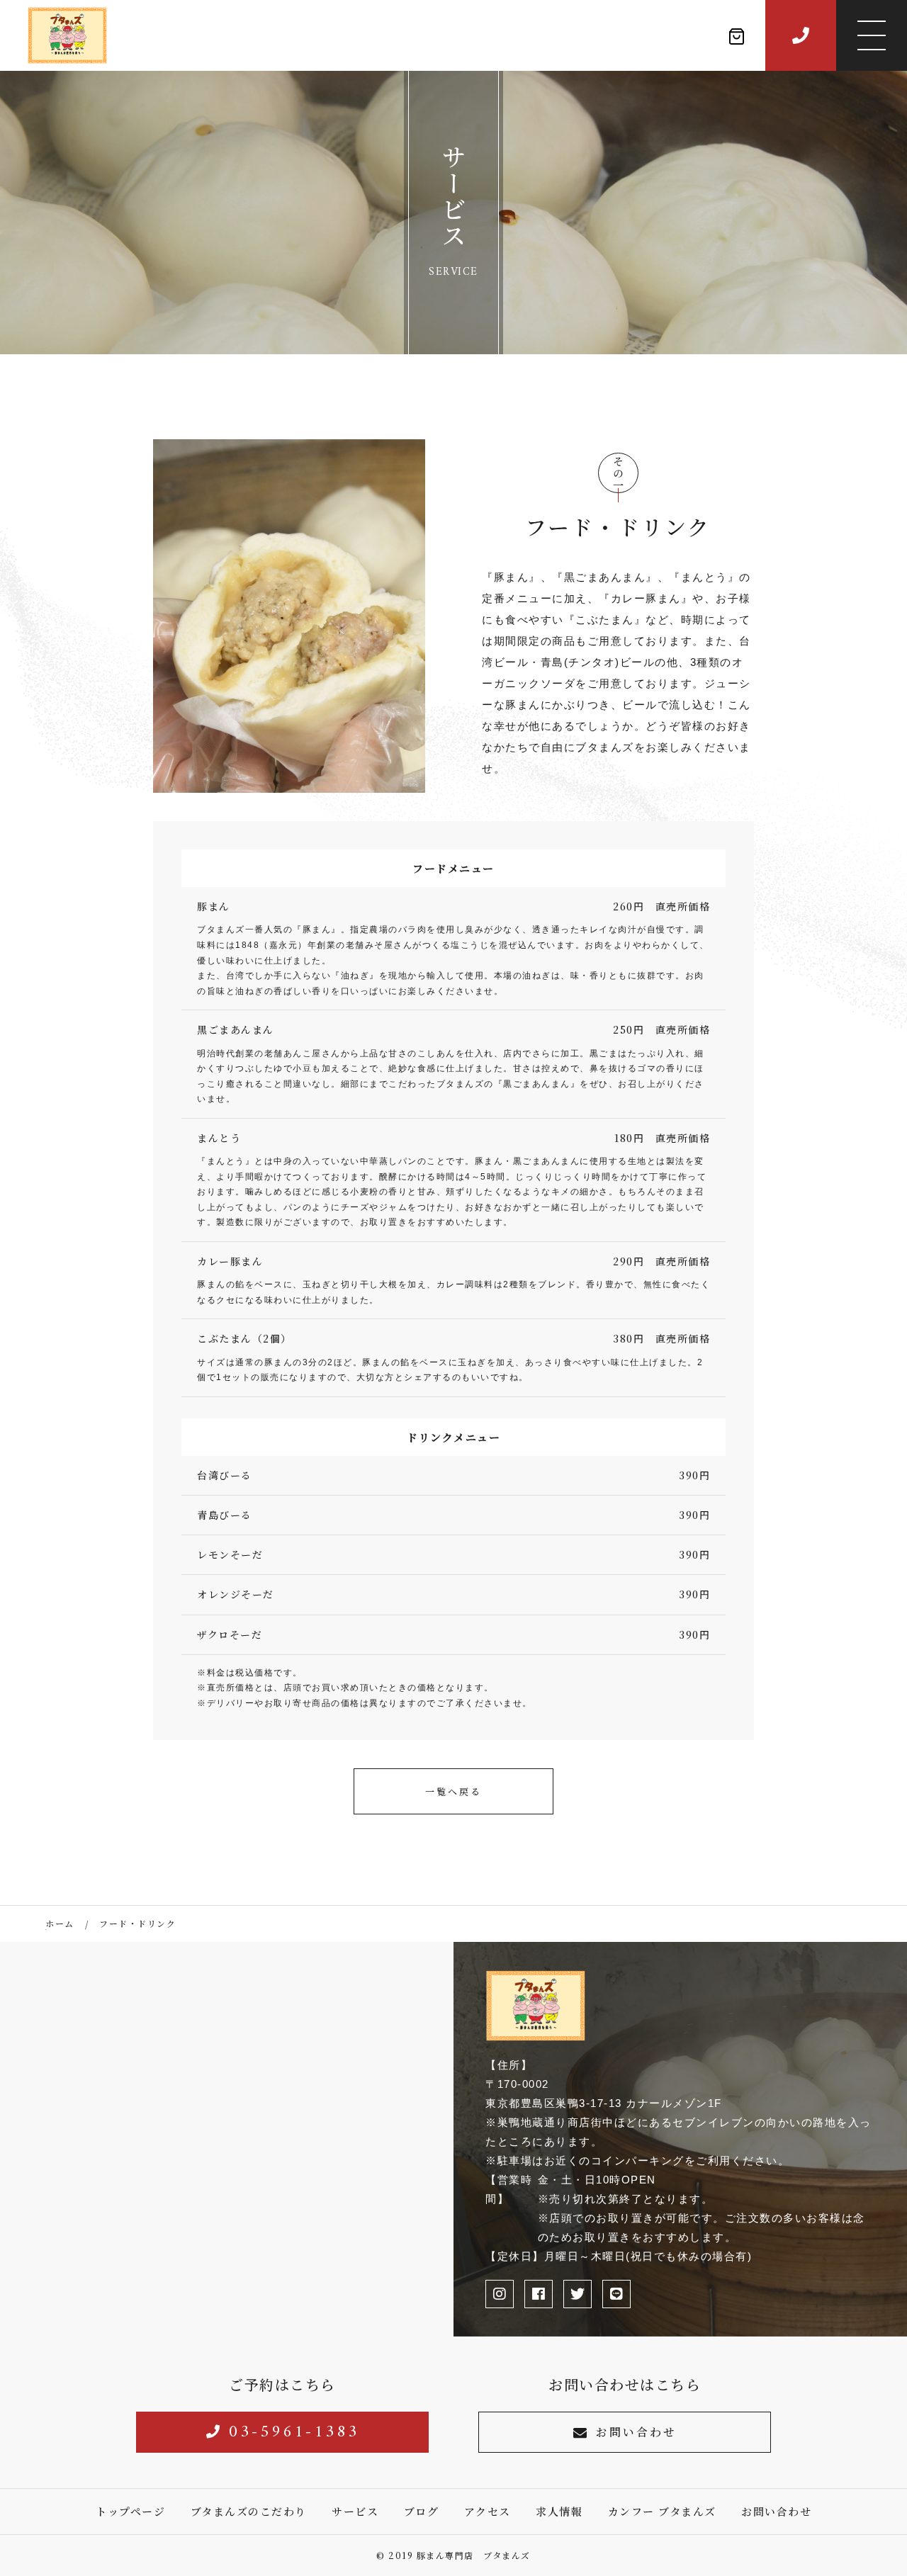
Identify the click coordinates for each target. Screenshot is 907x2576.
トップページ (130, 2511)
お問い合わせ (636, 2432)
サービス (355, 2511)
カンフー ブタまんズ (662, 2511)
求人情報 (559, 2511)
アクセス (488, 2511)
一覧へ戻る (453, 1791)
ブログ (422, 2511)
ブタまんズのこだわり (249, 2511)
